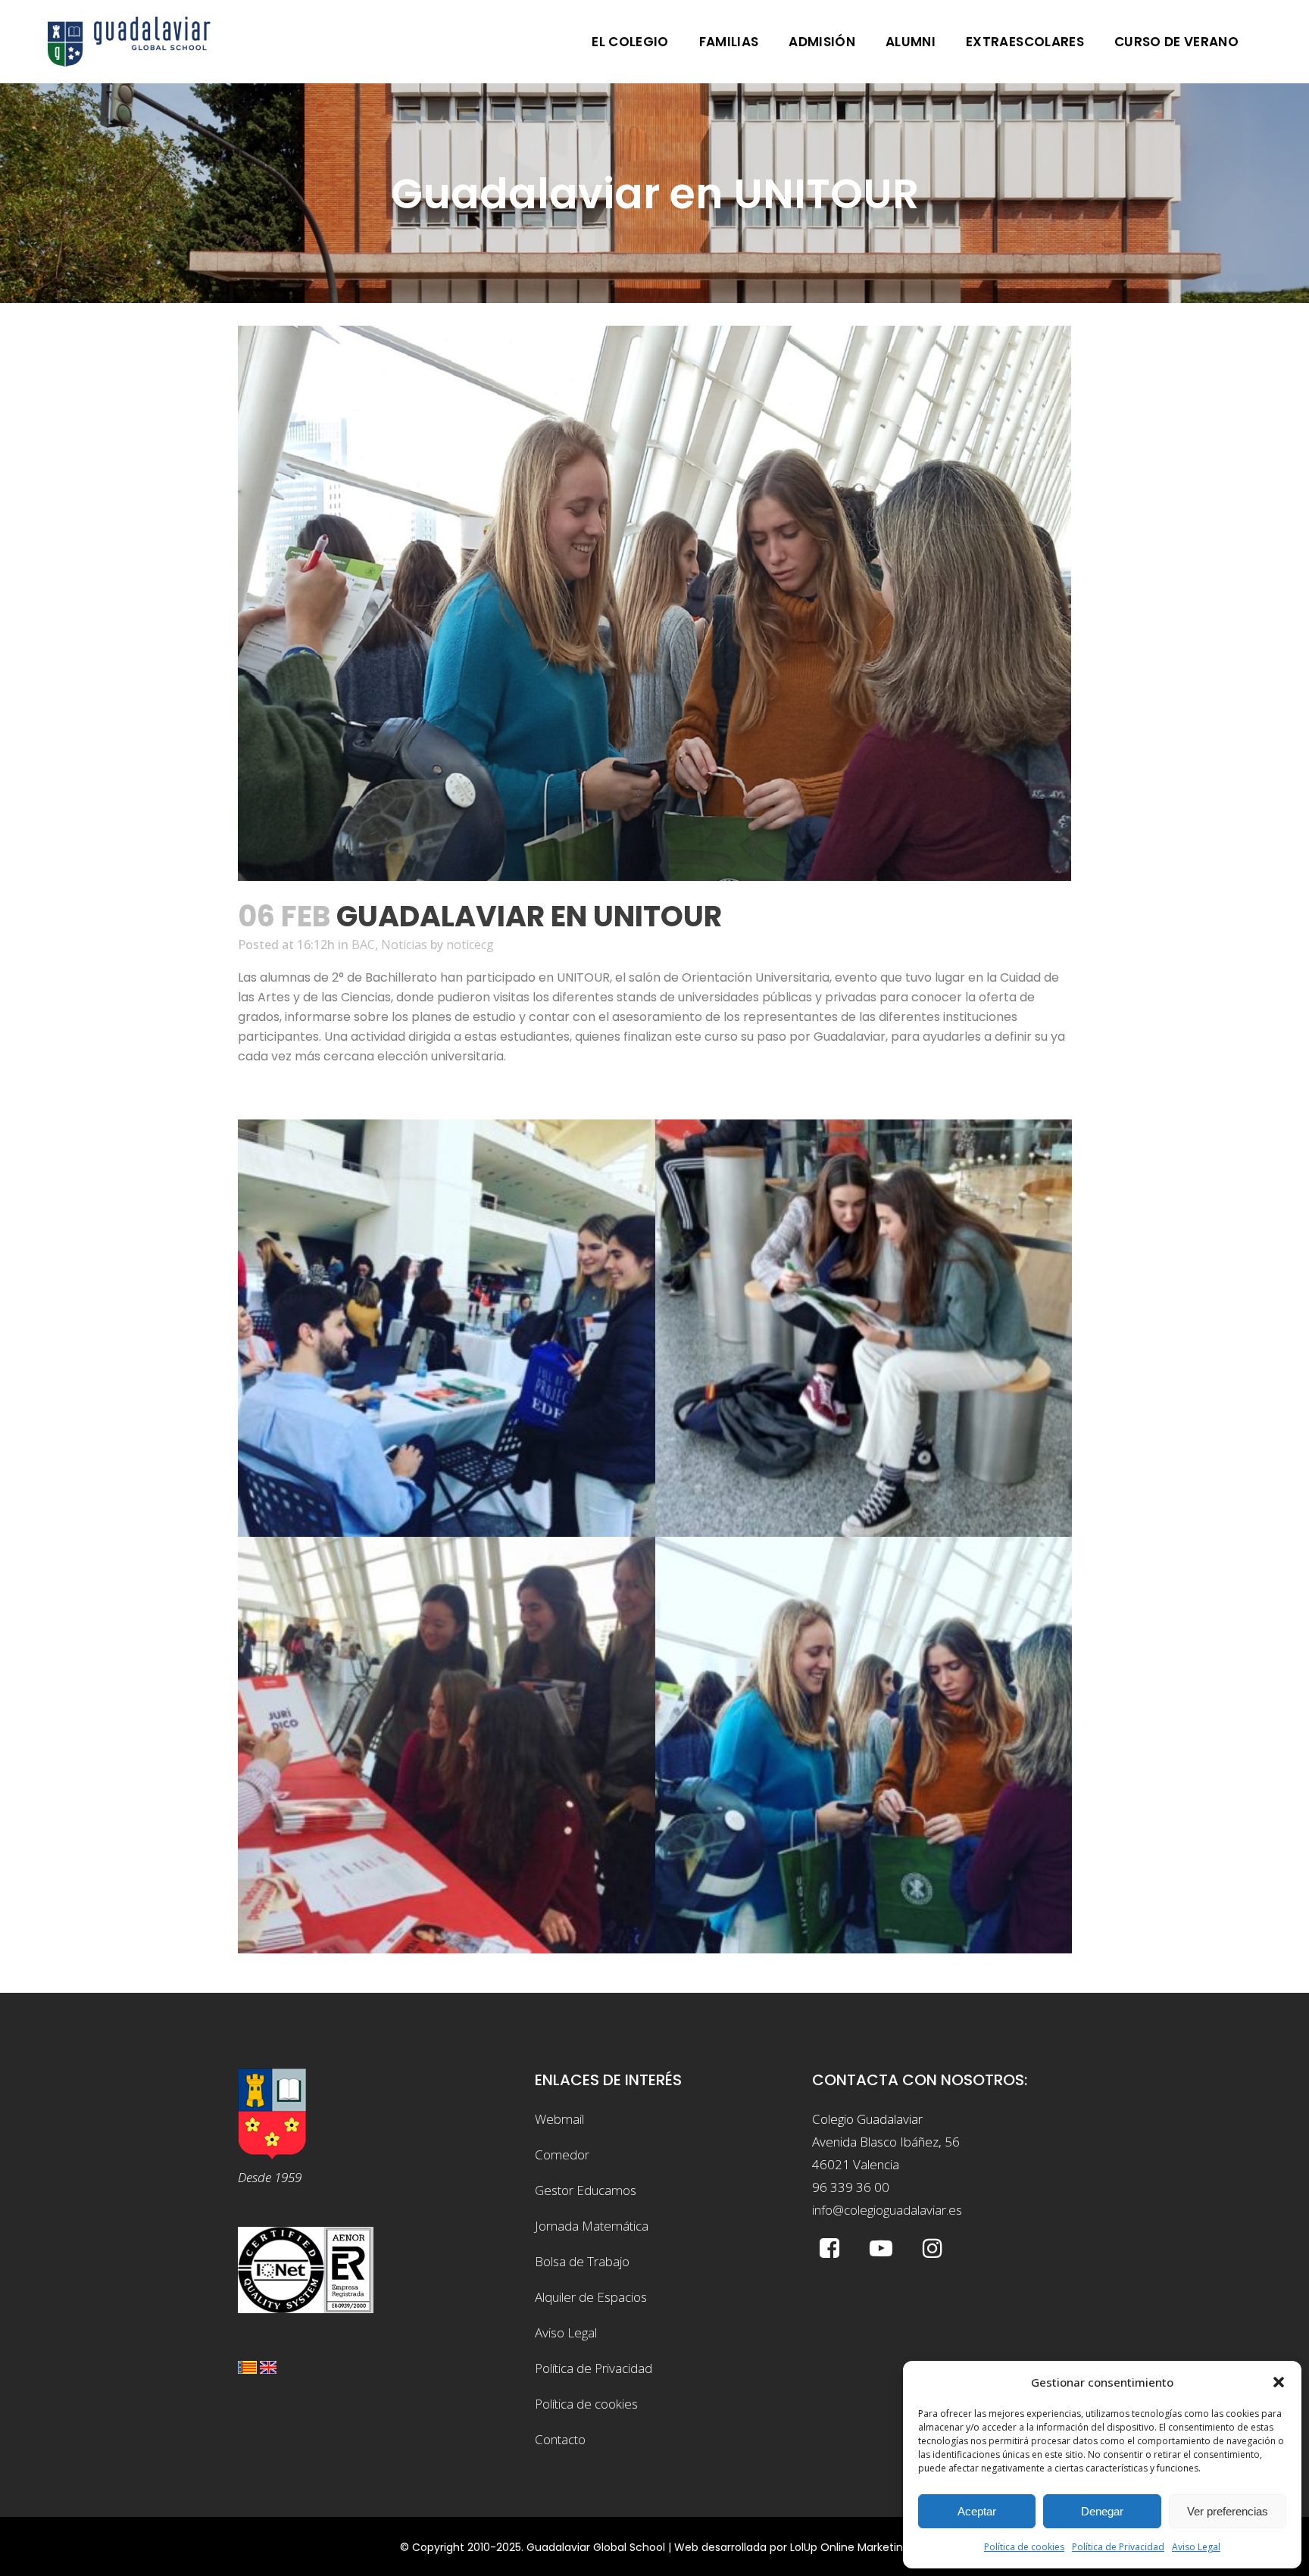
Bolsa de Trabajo (582, 2261)
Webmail (559, 2119)
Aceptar (977, 2511)
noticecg (470, 945)
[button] (1279, 2382)
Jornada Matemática (592, 2226)
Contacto (560, 2439)
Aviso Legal (1196, 2547)
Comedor (562, 2154)
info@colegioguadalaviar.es (887, 2210)
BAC (363, 945)
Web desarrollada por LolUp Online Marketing (792, 2547)
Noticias (404, 945)
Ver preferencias (1228, 2511)
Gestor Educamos (586, 2190)
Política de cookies (1024, 2547)
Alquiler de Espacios (591, 2297)
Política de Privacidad (1118, 2547)
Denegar (1102, 2511)
